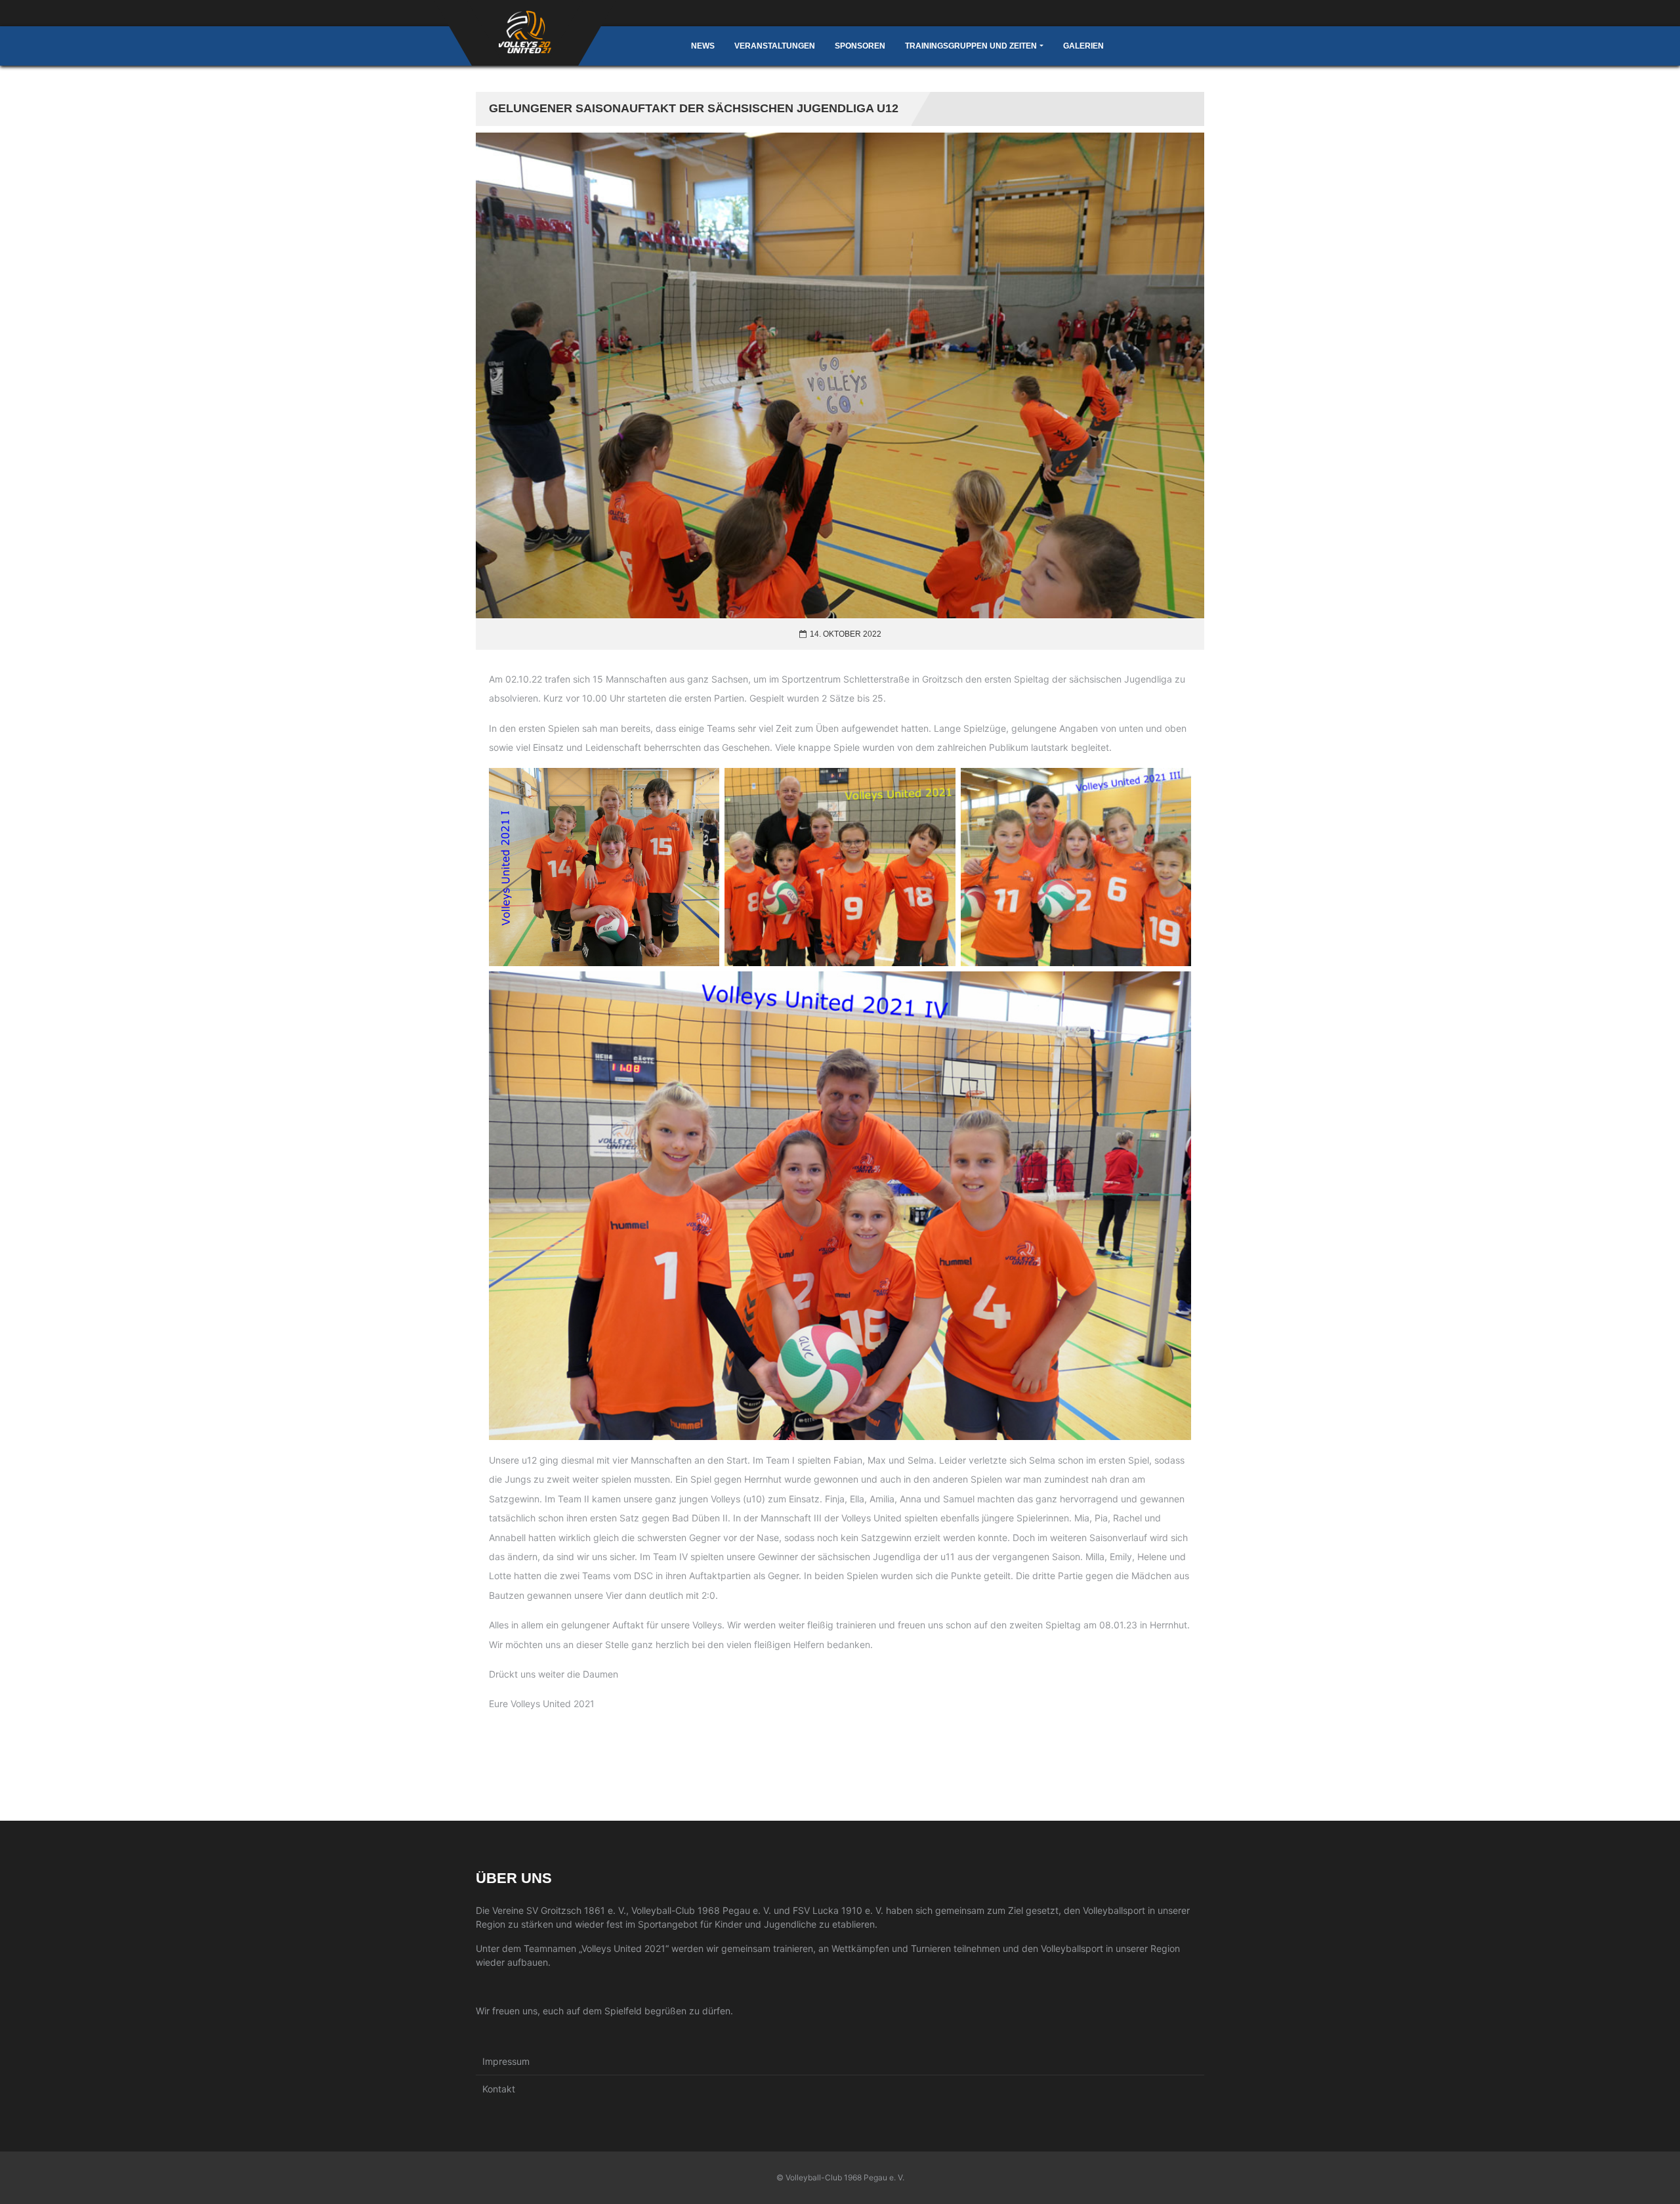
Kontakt (499, 2089)
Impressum (506, 2061)
